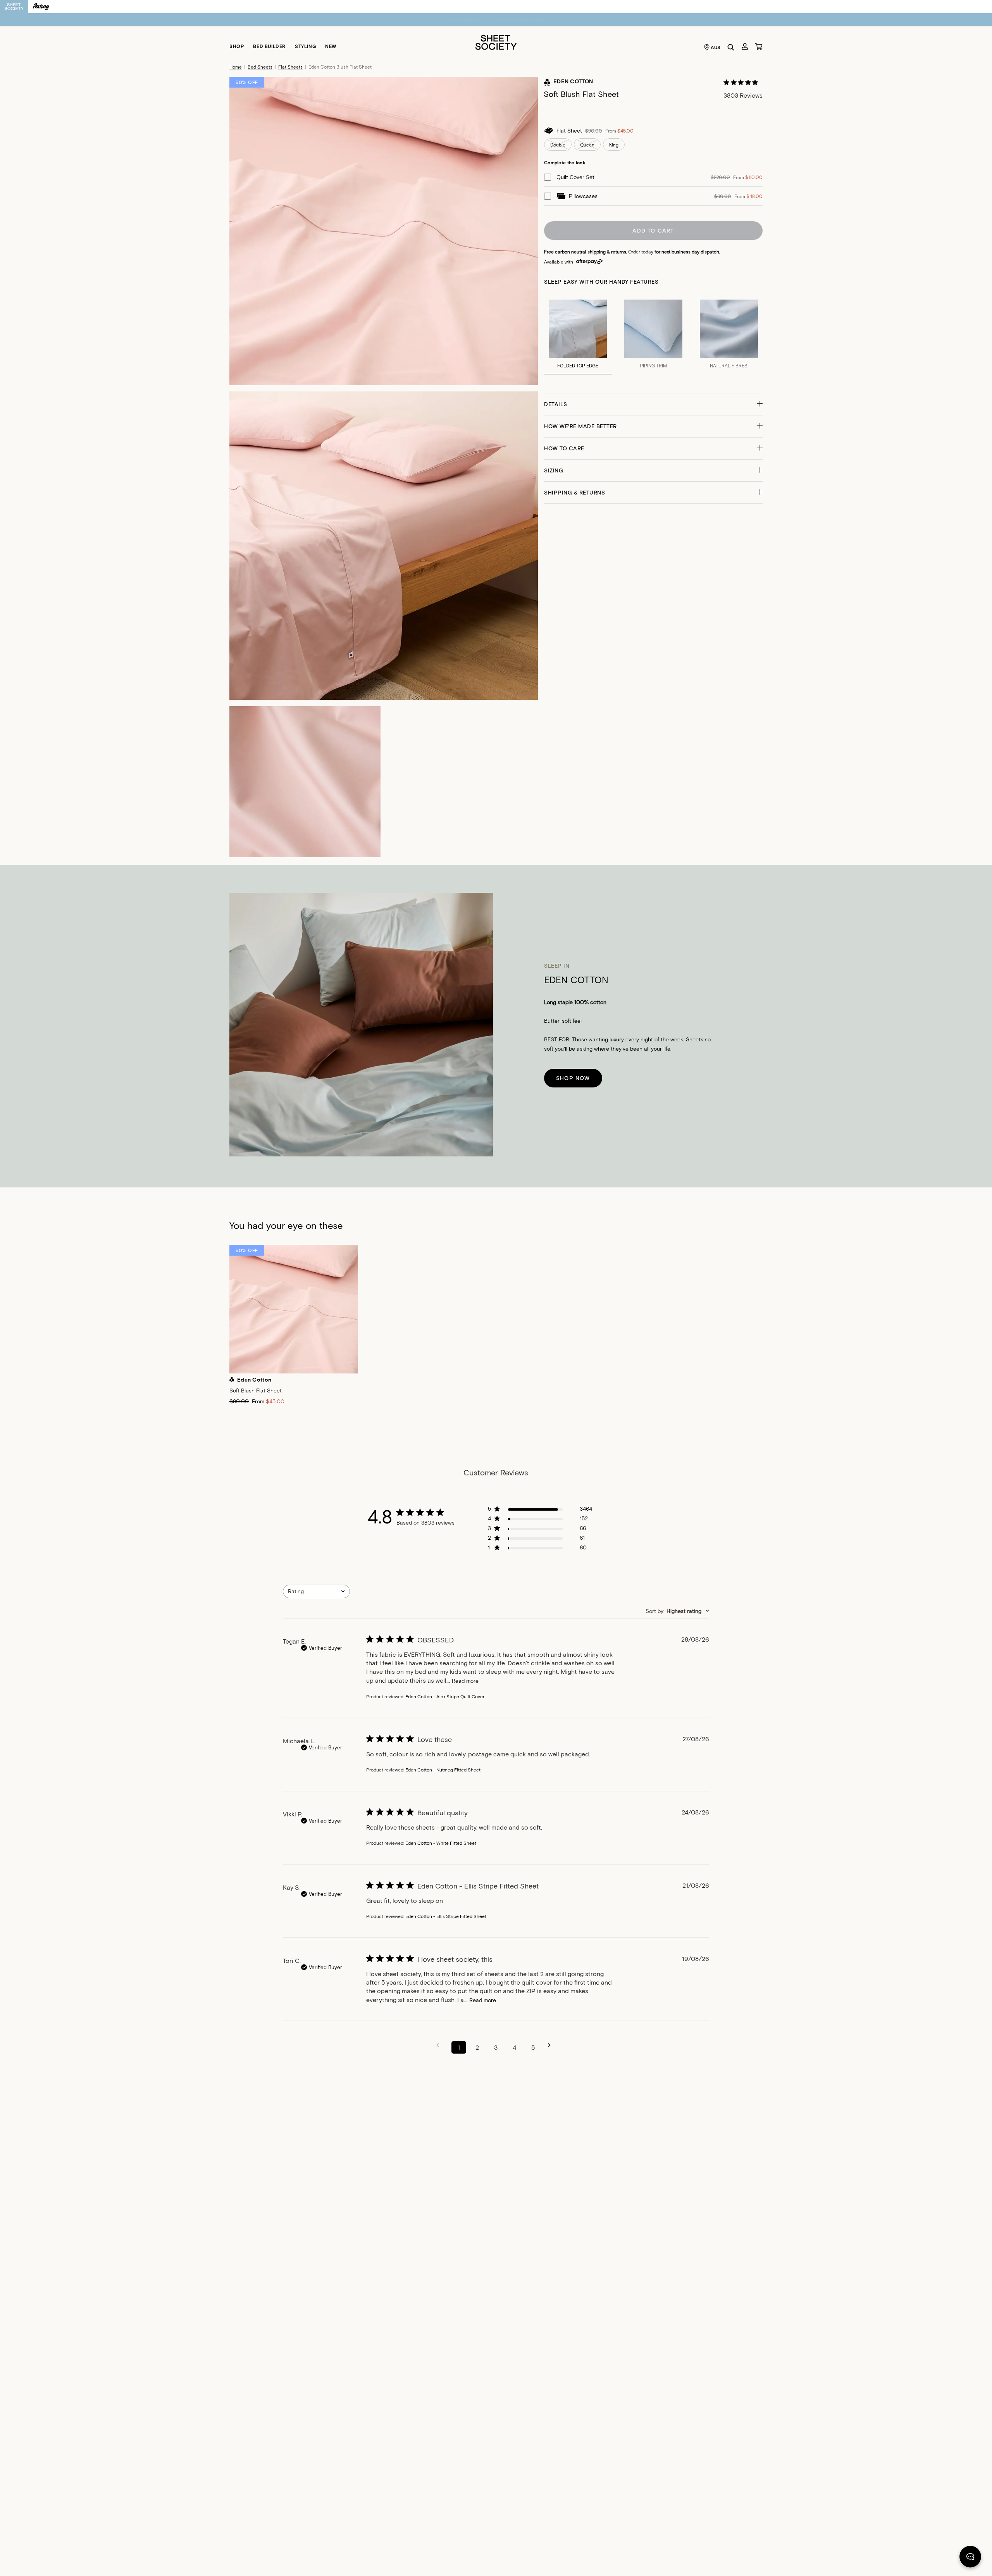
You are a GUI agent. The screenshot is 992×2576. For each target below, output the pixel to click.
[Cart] (759, 47)
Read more (465, 1681)
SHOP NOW (573, 1078)
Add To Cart (653, 230)
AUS (716, 47)
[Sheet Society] (496, 42)
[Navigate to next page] (552, 2045)
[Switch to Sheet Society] (14, 7)
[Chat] (970, 2558)
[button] (653, 404)
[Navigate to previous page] (440, 2045)
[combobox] (316, 1591)
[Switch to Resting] (41, 7)
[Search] (731, 47)
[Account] (745, 47)
